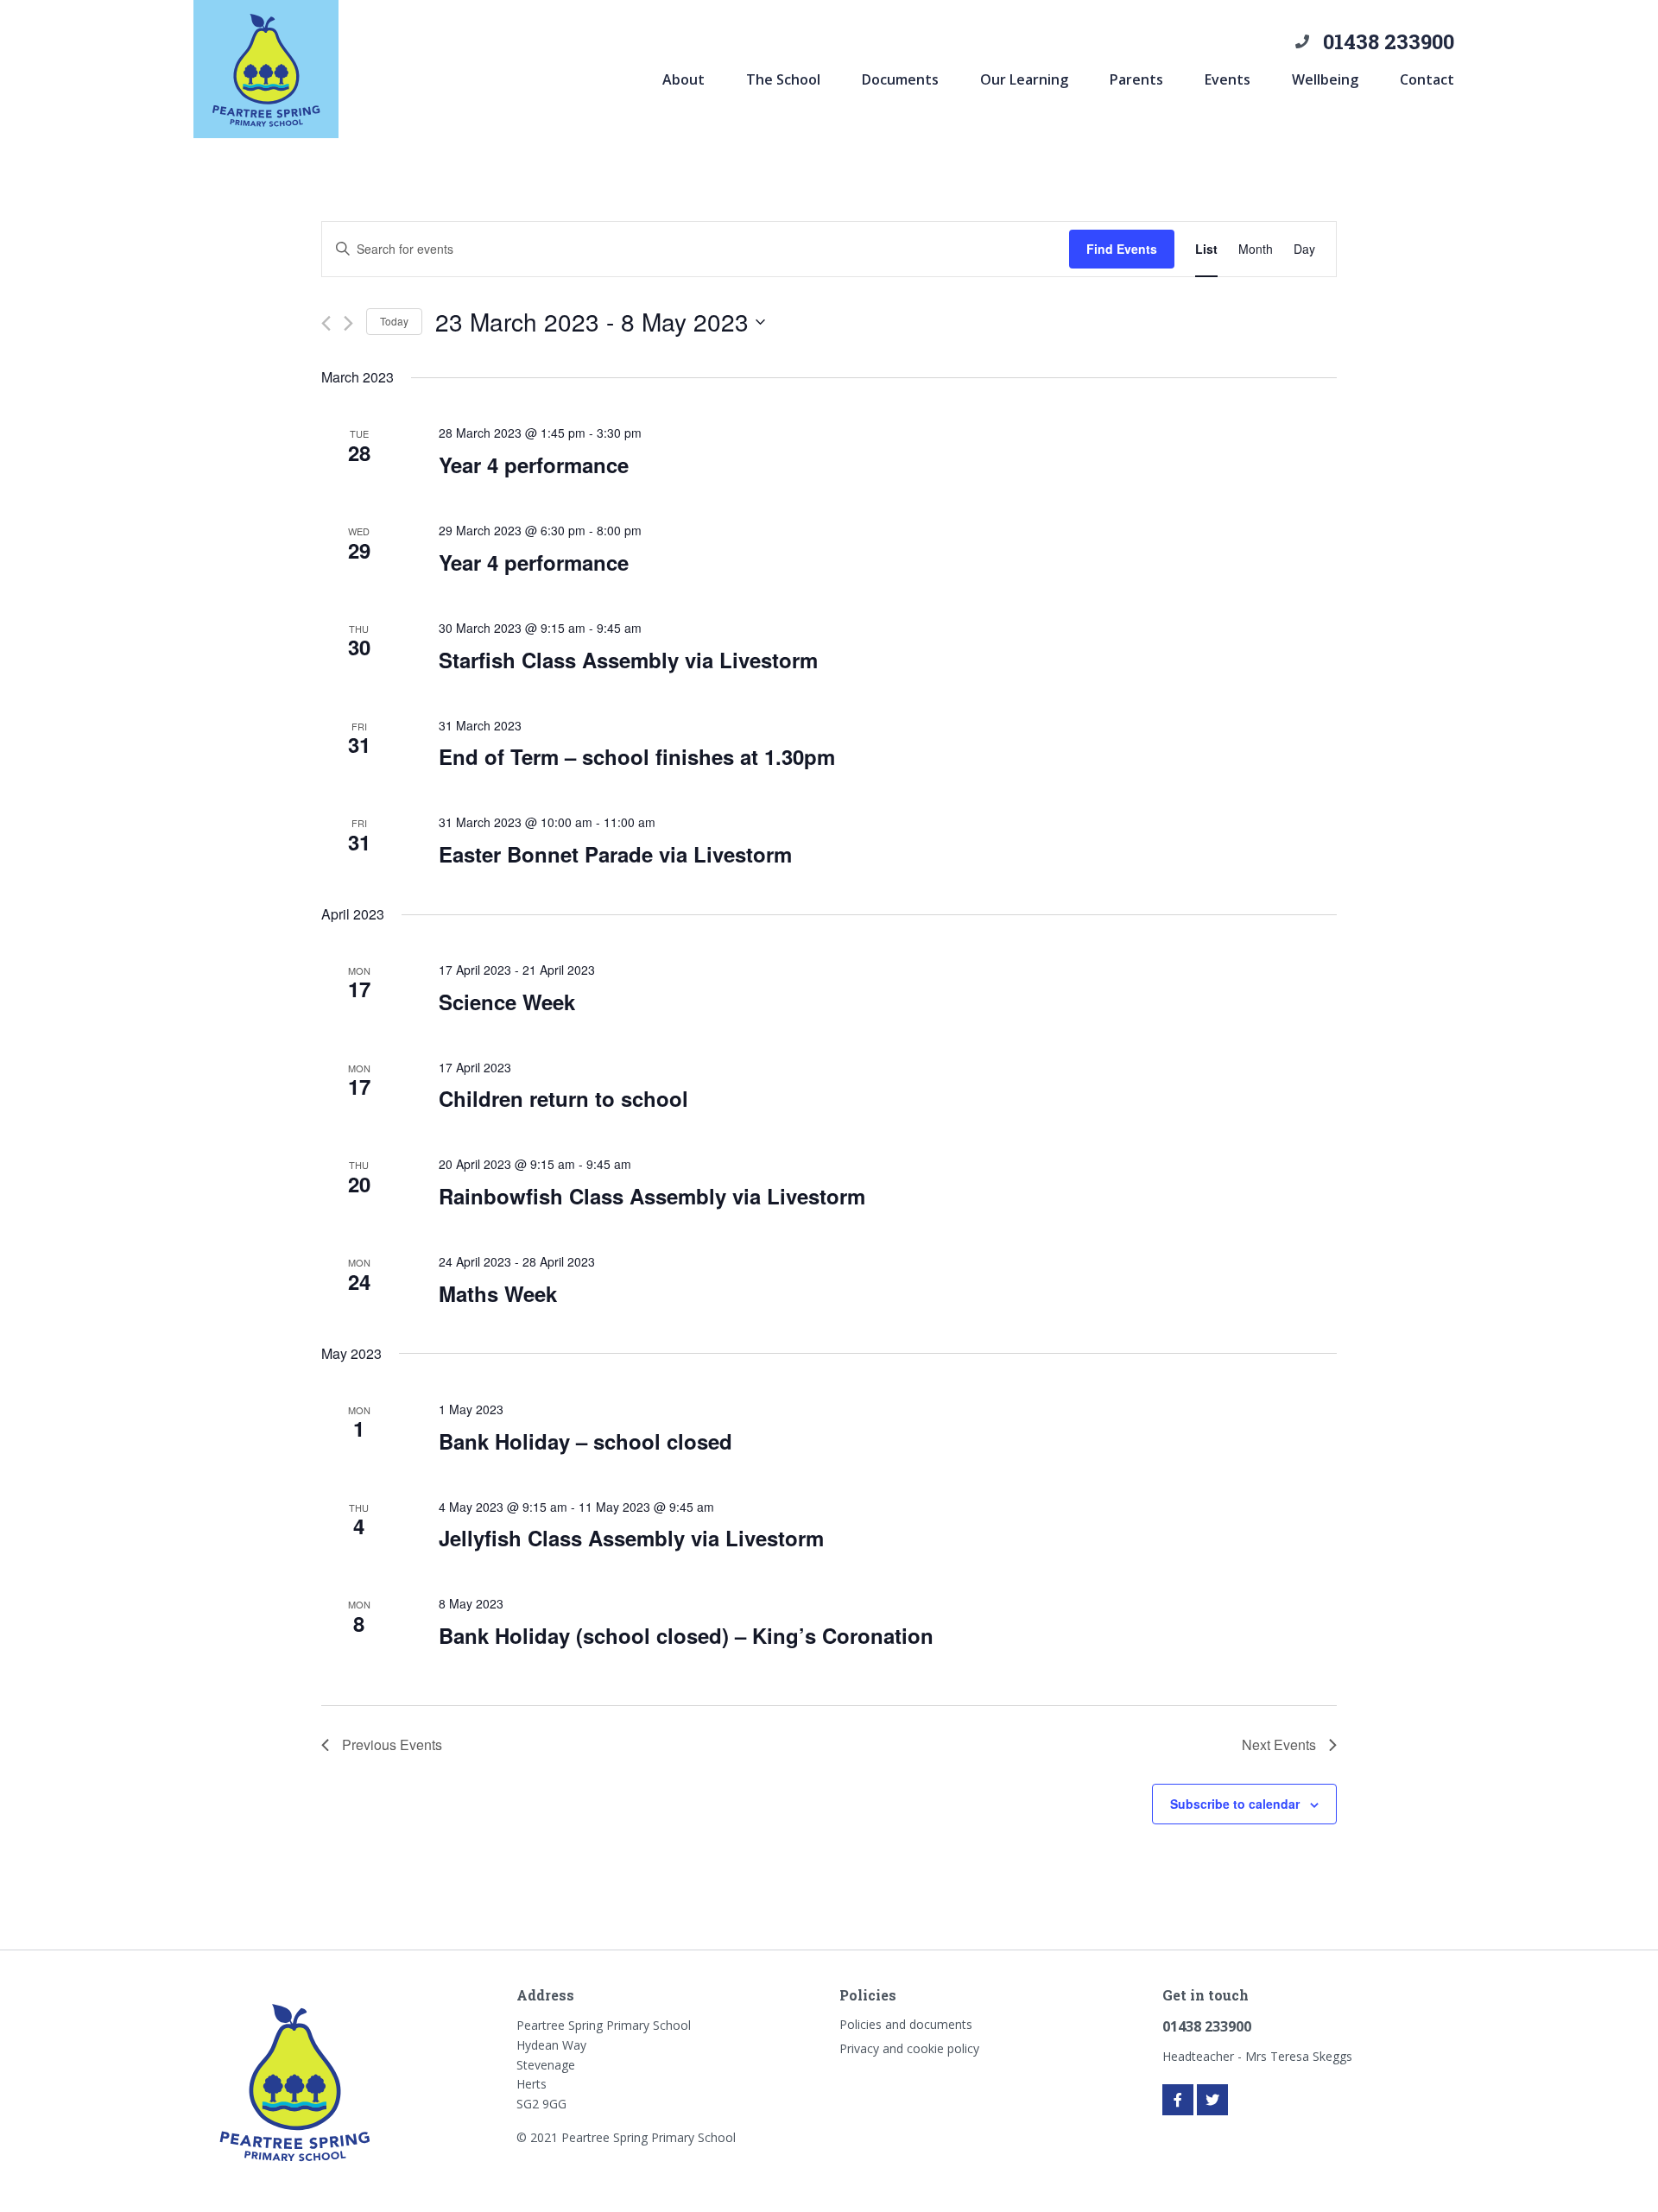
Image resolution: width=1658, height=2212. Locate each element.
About (683, 79)
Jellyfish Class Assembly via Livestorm (631, 1538)
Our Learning (1024, 79)
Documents (900, 79)
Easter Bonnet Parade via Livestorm (615, 854)
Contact (1427, 79)
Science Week (507, 1002)
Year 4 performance (534, 465)
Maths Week (498, 1293)
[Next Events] (348, 323)
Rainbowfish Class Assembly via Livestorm (652, 1196)
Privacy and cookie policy (909, 2048)
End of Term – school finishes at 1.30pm (637, 756)
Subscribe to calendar (1235, 1804)
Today (394, 321)
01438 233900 (1389, 41)
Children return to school (563, 1098)
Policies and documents (906, 2024)
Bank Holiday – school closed (585, 1441)
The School (783, 79)
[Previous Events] (326, 323)
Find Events (1122, 249)
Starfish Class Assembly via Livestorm (628, 660)
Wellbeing (1325, 79)
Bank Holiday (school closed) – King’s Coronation (686, 1635)
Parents (1136, 79)
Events (1228, 79)
